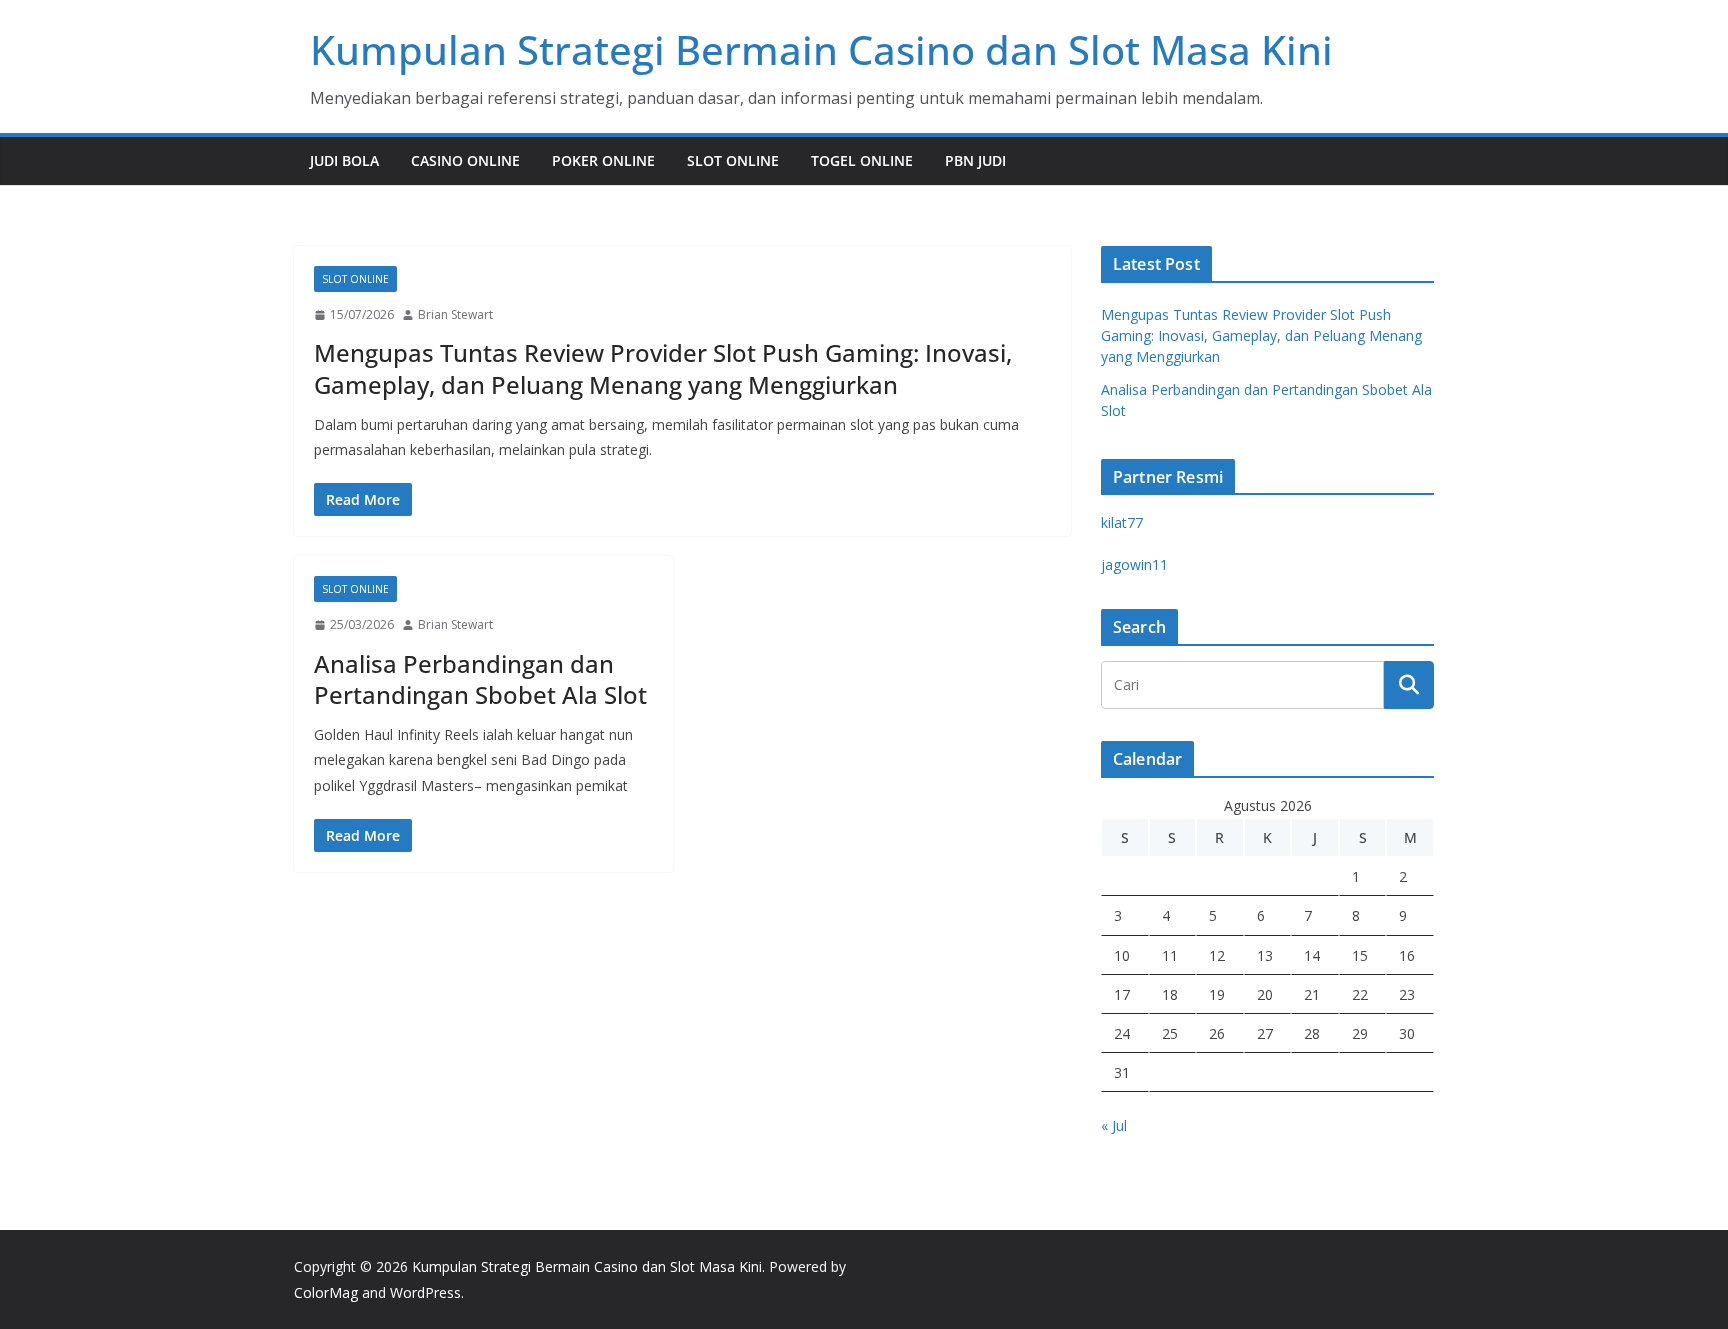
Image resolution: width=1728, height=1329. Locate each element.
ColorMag (326, 1292)
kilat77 (1122, 522)
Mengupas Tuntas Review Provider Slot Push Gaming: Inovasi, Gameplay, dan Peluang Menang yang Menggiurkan (663, 368)
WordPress (425, 1292)
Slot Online (733, 160)
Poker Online (603, 160)
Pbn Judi (975, 160)
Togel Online (862, 160)
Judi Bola (344, 160)
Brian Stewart (455, 314)
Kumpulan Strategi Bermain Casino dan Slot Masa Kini (821, 49)
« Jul (1114, 1125)
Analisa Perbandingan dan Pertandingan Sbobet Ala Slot (480, 679)
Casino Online (465, 160)
